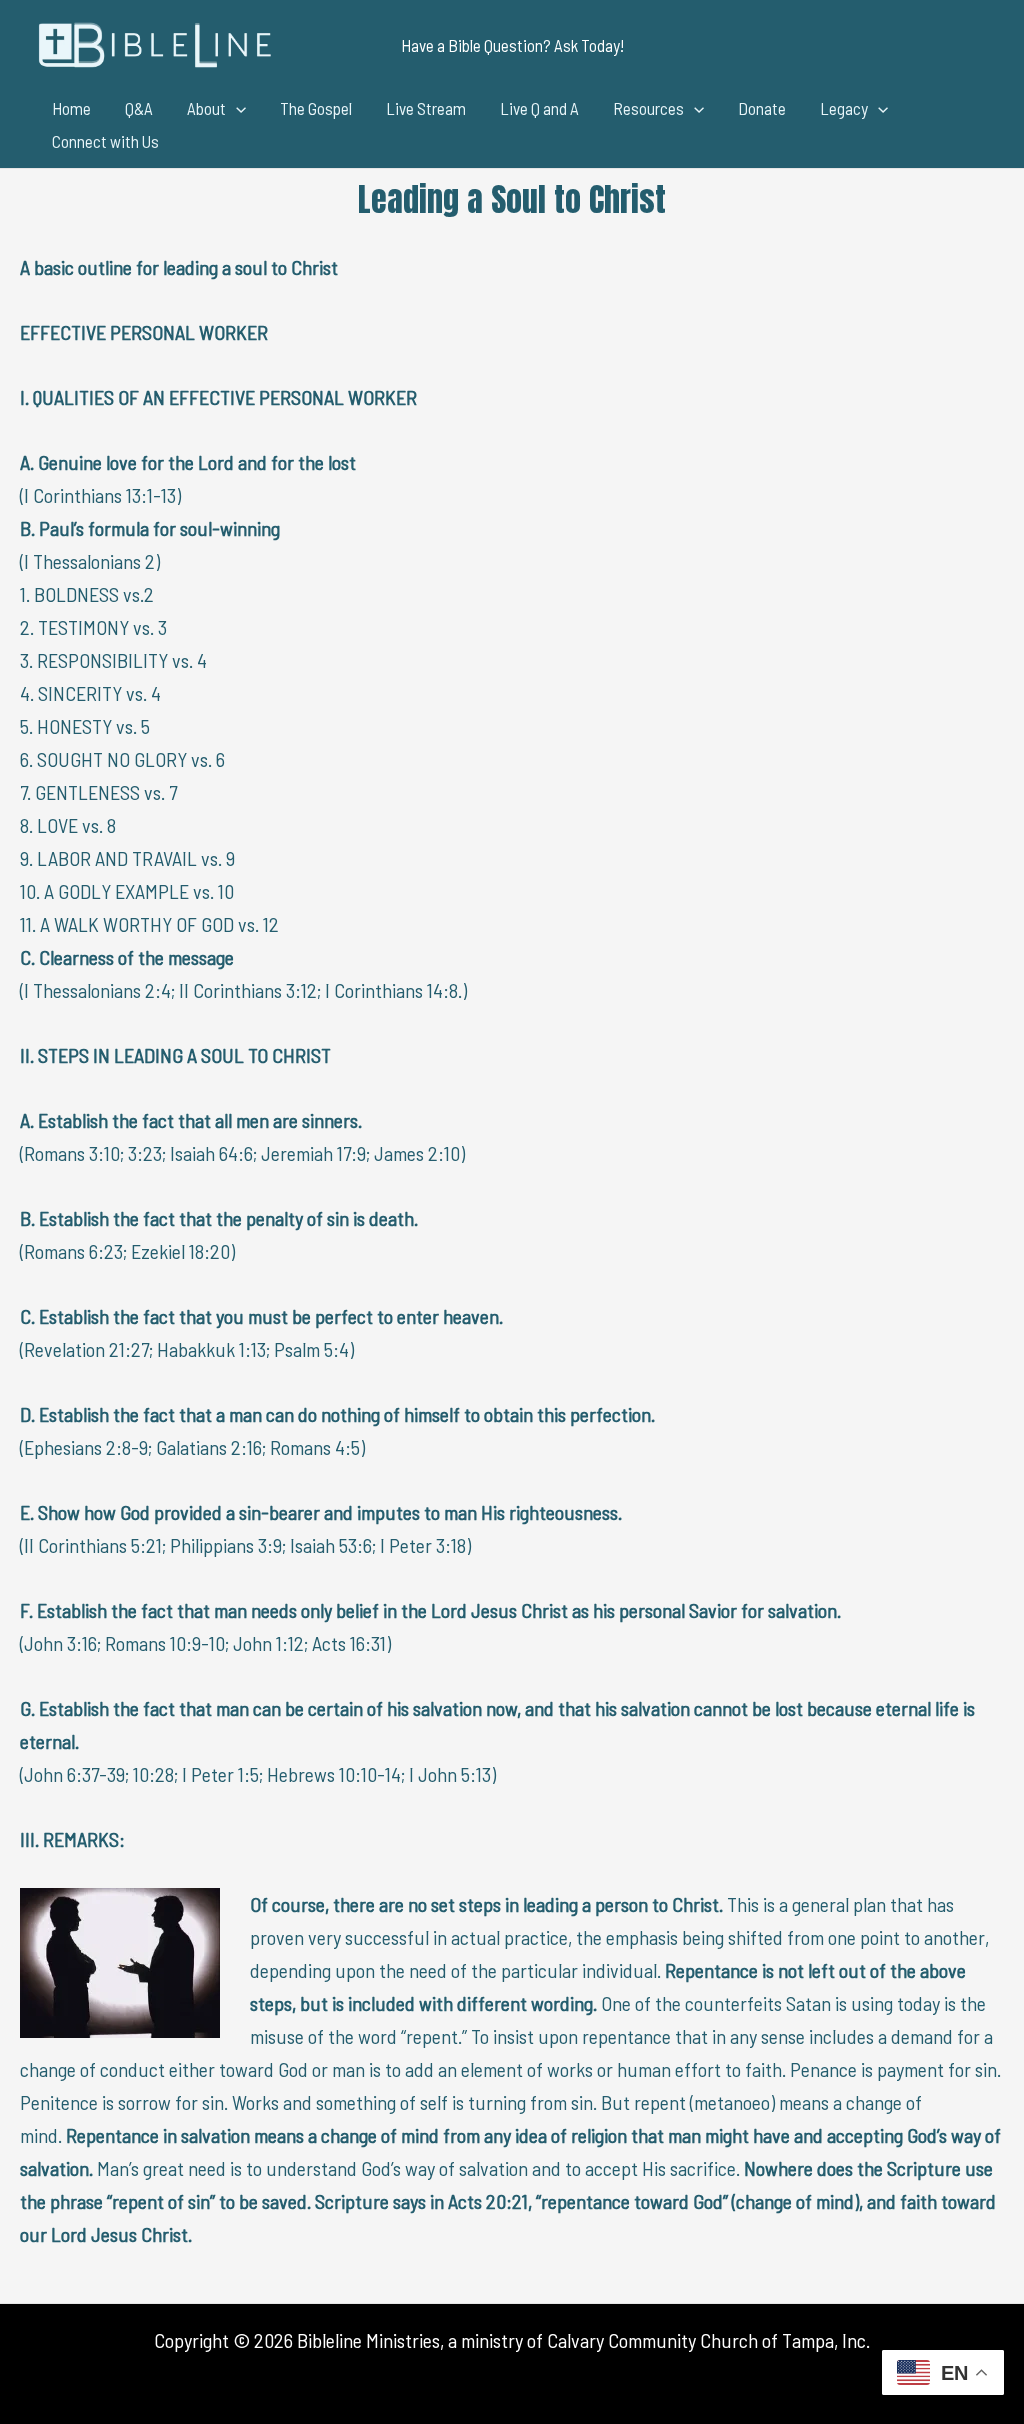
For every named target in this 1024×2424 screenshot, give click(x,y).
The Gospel (316, 108)
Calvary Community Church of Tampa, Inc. (708, 2340)
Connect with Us (105, 141)
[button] (512, 45)
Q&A (139, 108)
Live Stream (426, 108)
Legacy (844, 108)
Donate (762, 108)
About (206, 108)
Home (71, 108)
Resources (648, 108)
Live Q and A (539, 108)
